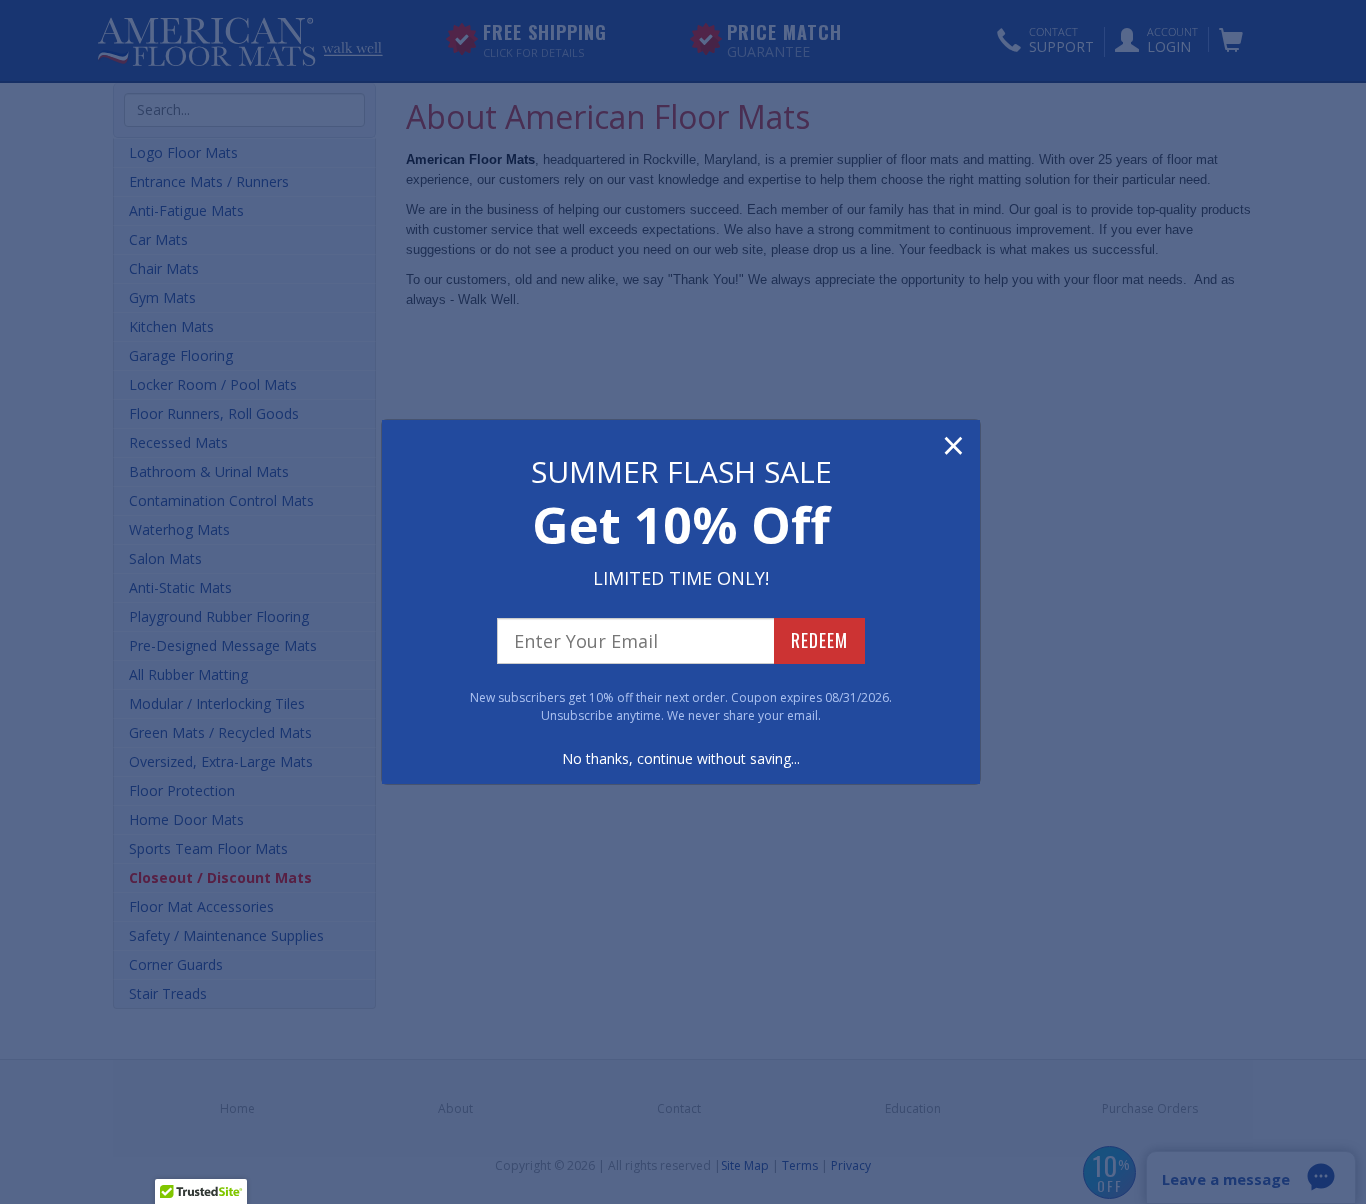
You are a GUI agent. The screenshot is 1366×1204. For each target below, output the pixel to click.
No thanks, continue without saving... (681, 758)
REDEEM (819, 640)
